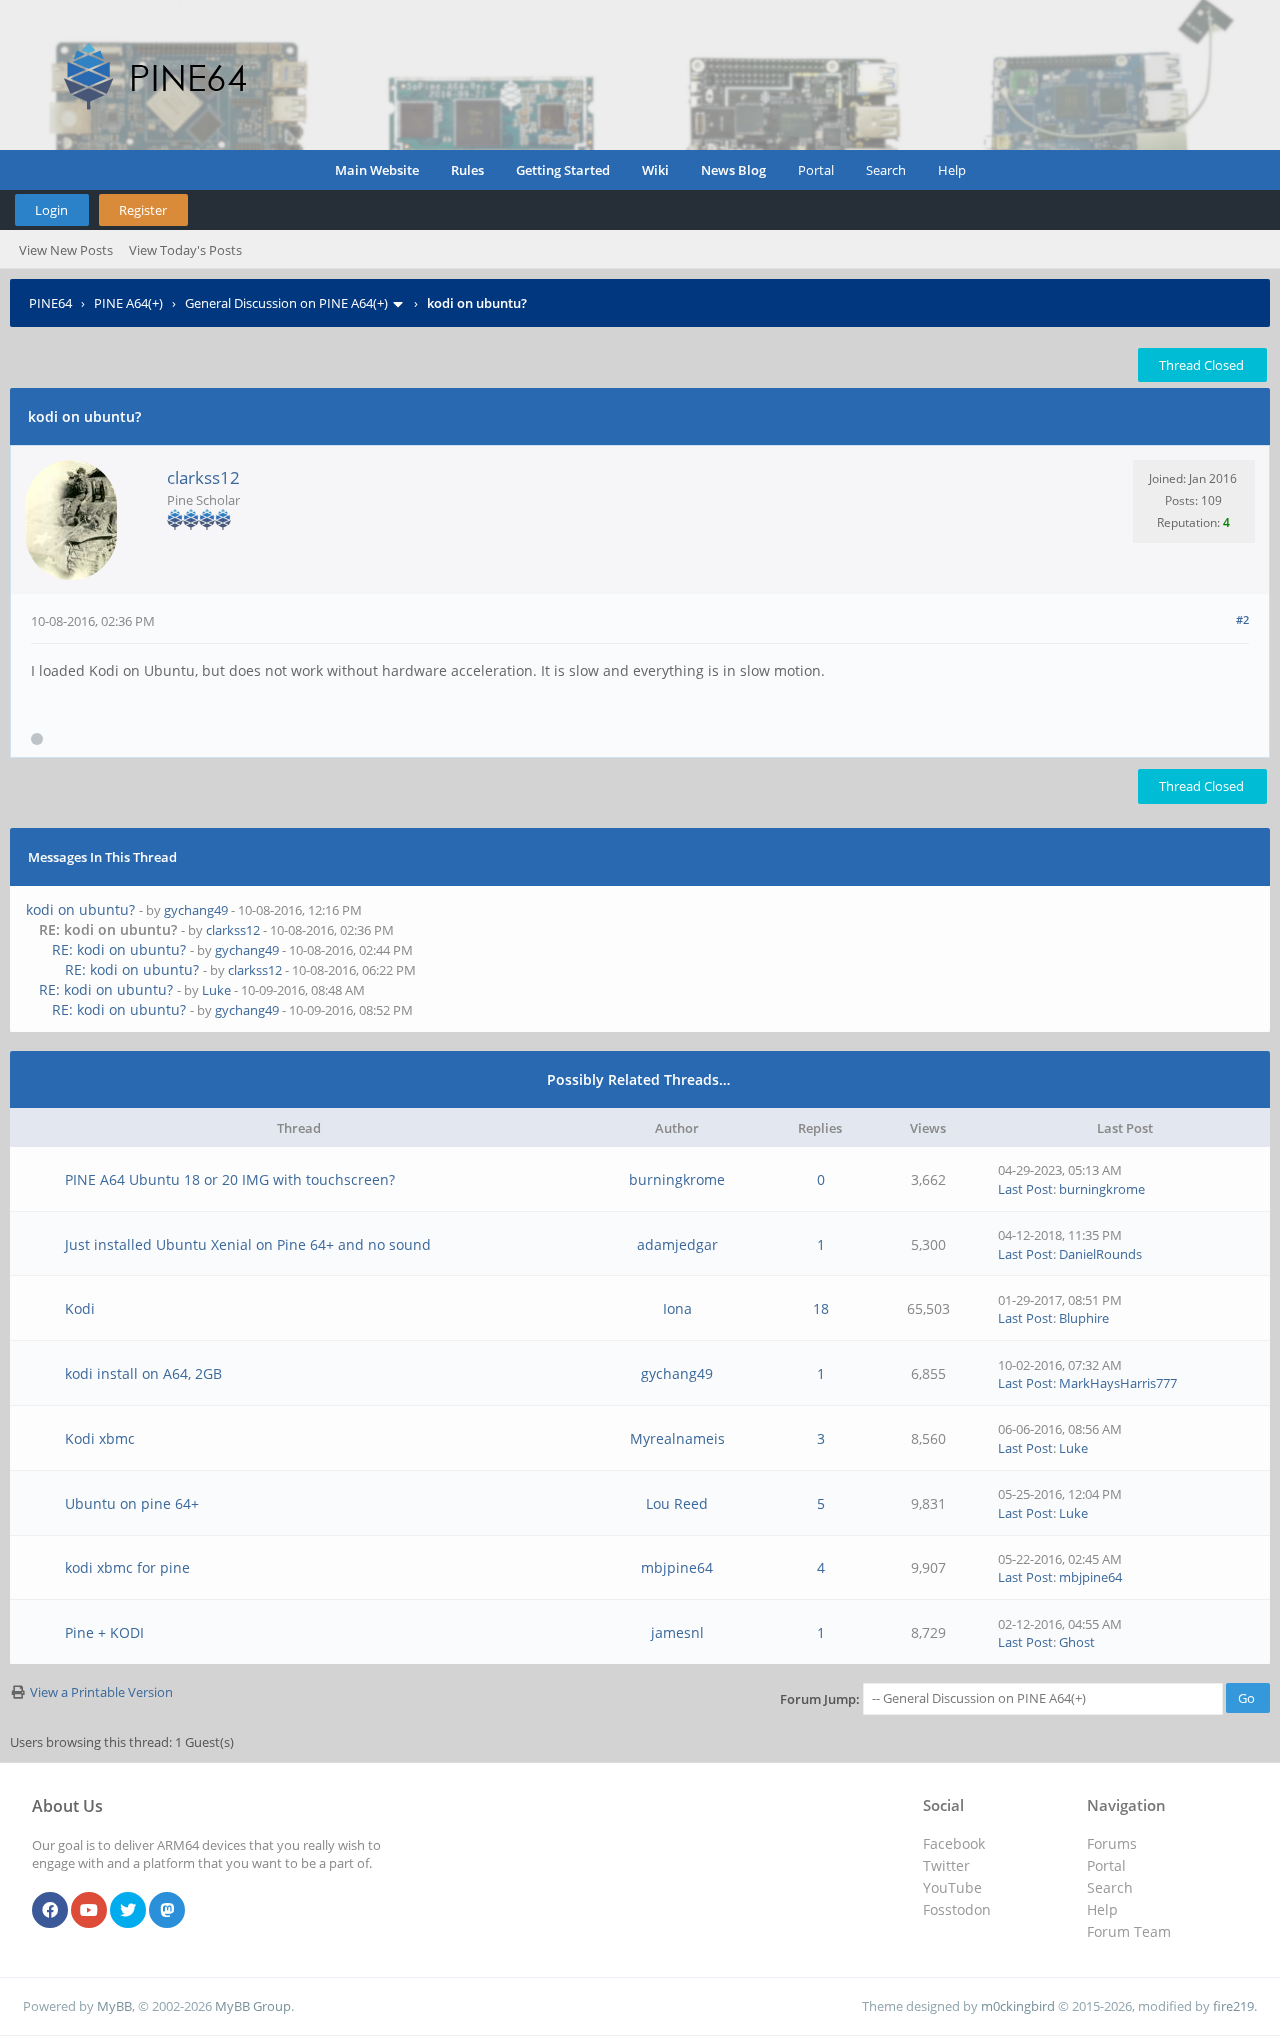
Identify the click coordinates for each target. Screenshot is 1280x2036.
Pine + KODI (104, 1632)
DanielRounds (1100, 1254)
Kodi (80, 1308)
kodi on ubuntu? (80, 909)
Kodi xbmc (100, 1438)
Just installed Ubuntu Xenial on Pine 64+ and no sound (248, 1244)
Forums (1112, 1843)
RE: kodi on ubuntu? (119, 949)
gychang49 (196, 910)
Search (886, 170)
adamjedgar (677, 1244)
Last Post (1025, 1189)
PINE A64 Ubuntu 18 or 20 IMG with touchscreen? (230, 1179)
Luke (216, 990)
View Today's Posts (185, 250)
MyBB (114, 2006)
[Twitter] (128, 1911)
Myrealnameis (677, 1438)
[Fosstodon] (167, 1911)
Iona (677, 1308)
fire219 (1233, 2006)
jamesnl (677, 1632)
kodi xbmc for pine (127, 1567)
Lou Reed (677, 1503)
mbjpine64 (677, 1567)
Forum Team (1129, 1931)
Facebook (954, 1843)
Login (51, 210)
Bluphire (1084, 1318)
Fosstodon (957, 1909)
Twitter (946, 1865)
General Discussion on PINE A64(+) (286, 303)
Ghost (1077, 1642)
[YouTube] (89, 1911)
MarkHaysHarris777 (1118, 1383)
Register (143, 210)
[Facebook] (50, 1911)
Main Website (377, 170)
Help (952, 170)
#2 (1242, 619)
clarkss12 (203, 477)
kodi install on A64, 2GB (143, 1373)
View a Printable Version (101, 1692)
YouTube (952, 1887)
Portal (816, 170)
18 (821, 1308)
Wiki (655, 170)
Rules (467, 170)
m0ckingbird (1018, 2006)
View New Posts (66, 250)
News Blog (733, 170)
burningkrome (677, 1179)
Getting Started (563, 170)
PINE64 (50, 303)
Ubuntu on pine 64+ (132, 1503)
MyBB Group (253, 2006)
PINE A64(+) (128, 303)
